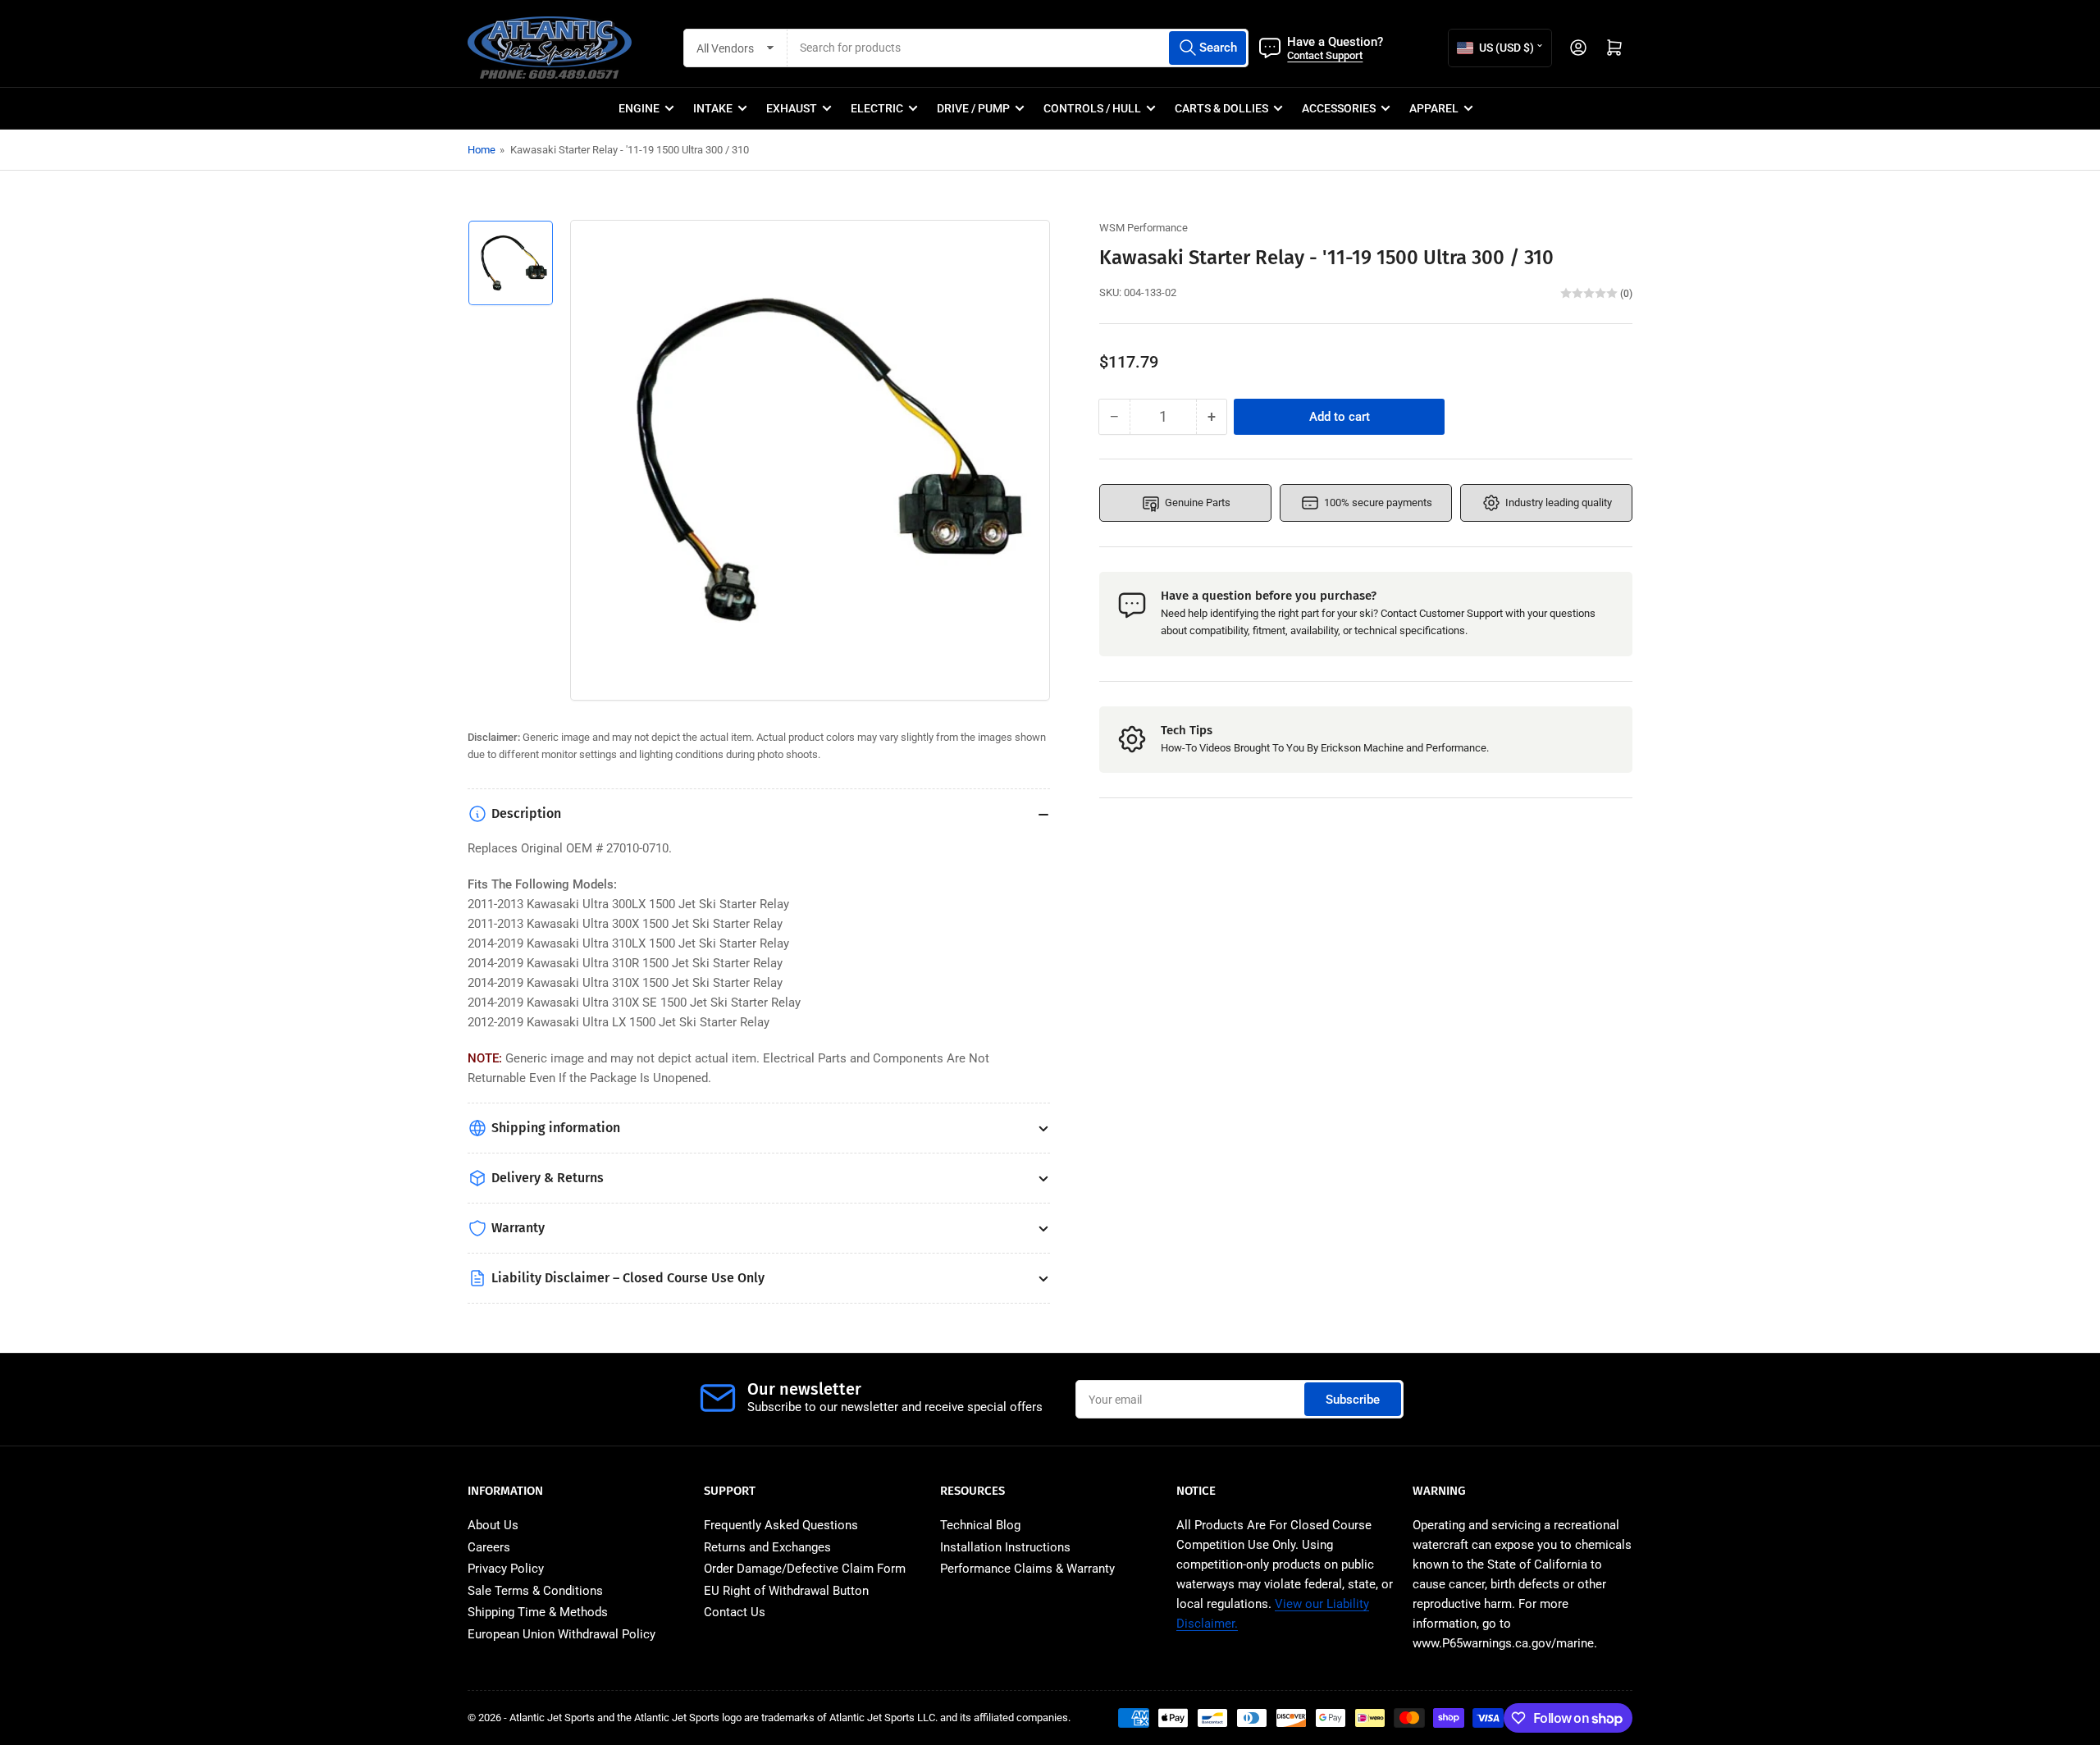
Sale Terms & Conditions (535, 1591)
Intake (713, 108)
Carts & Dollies (1221, 108)
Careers (489, 1547)
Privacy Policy (506, 1569)
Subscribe (1353, 1400)
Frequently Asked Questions (781, 1525)
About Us (493, 1525)
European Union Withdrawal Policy (562, 1634)
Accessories (1339, 108)
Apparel (1434, 108)
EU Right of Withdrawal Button (786, 1591)
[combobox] (1018, 48)
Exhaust (792, 108)
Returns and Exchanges (767, 1547)
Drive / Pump (973, 108)
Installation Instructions (1005, 1547)
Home (482, 150)
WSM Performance (1144, 228)
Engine (639, 108)
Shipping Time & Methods (538, 1612)
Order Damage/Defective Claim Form (805, 1569)
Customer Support (1461, 613)
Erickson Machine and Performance (1404, 748)
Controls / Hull (1092, 108)
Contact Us (735, 1612)
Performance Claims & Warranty (1027, 1569)
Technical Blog (980, 1525)
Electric (877, 108)
